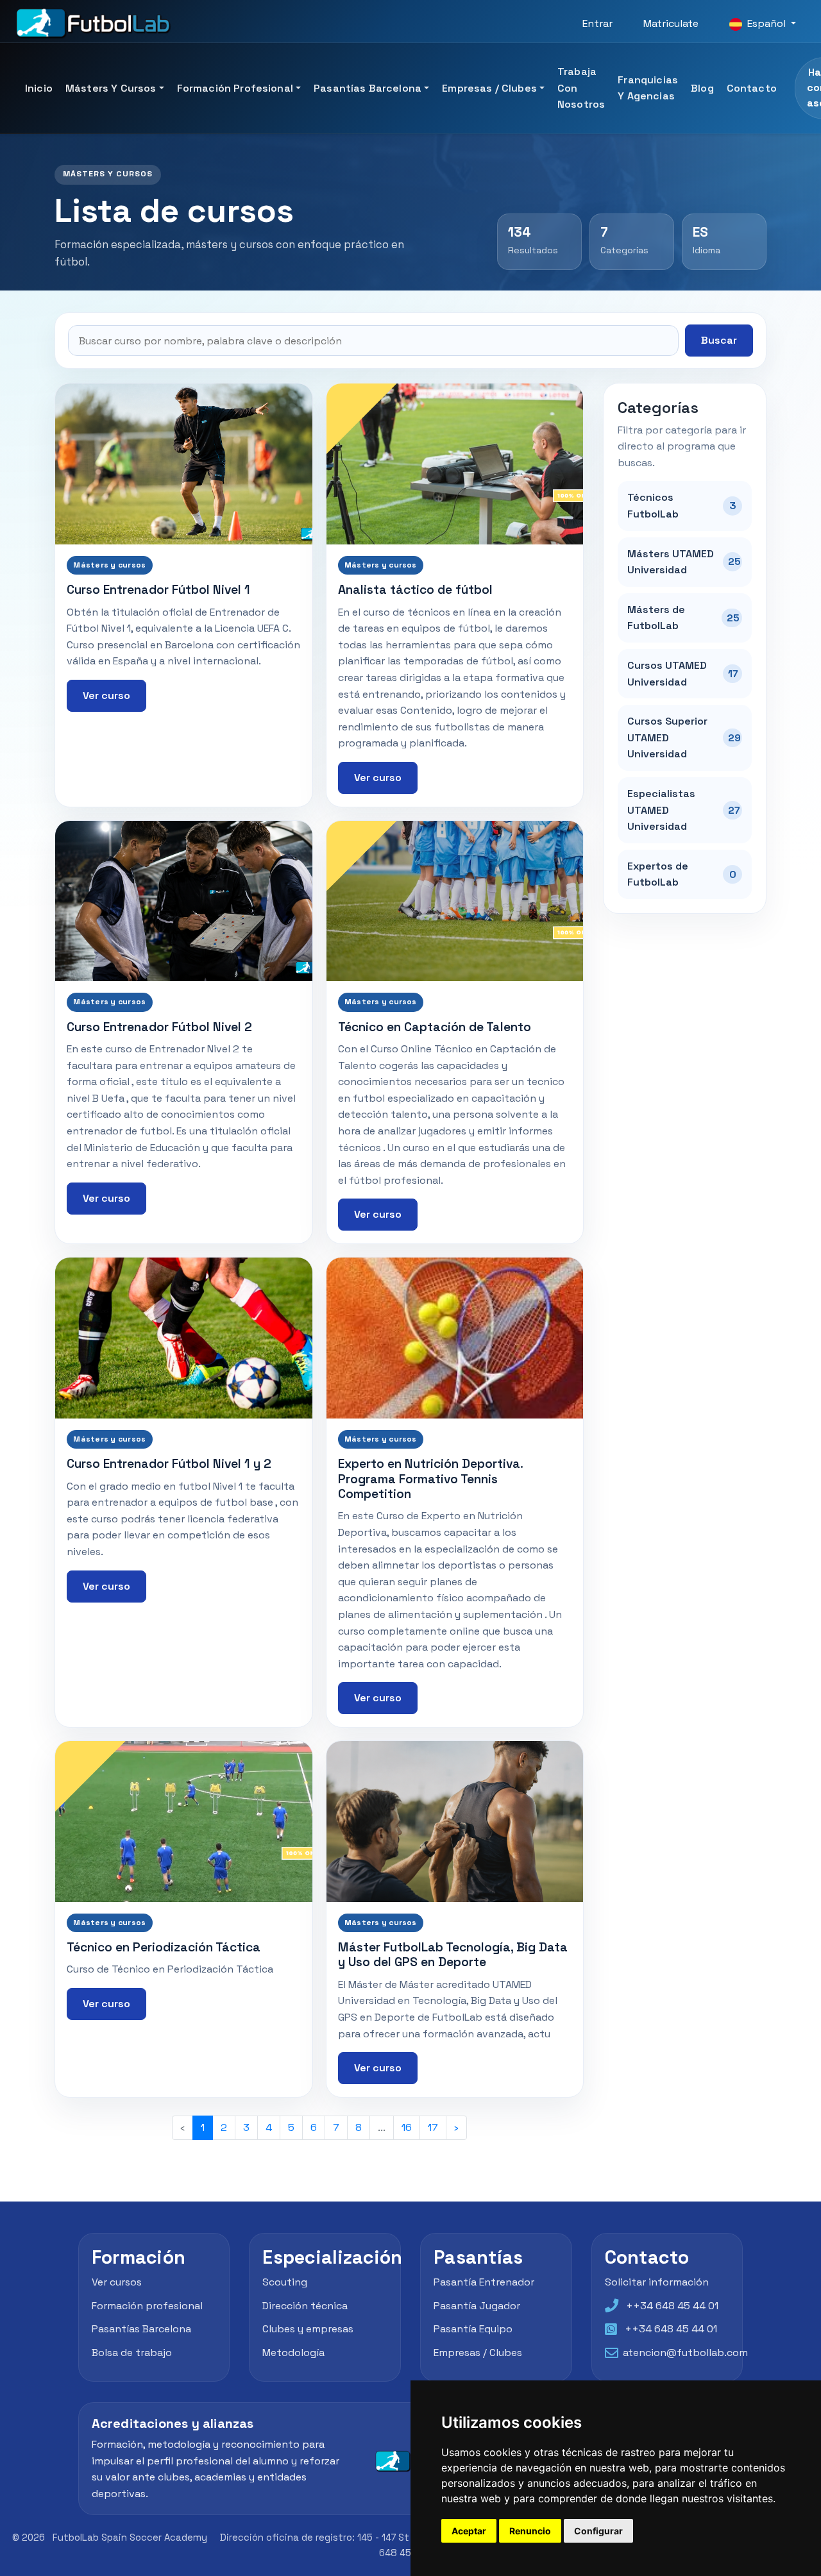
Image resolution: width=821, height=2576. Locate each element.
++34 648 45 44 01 (672, 2306)
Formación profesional (147, 2306)
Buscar (719, 340)
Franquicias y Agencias (648, 88)
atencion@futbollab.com (685, 2353)
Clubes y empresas (308, 2329)
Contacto (752, 88)
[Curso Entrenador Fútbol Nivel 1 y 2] (184, 1338)
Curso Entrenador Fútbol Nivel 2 (159, 1027)
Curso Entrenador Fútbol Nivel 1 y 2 (169, 1464)
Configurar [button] (598, 2531)
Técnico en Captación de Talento (435, 1027)
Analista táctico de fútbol (415, 590)
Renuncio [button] (530, 2531)
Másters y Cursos (111, 88)
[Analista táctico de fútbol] (455, 464)
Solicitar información (657, 2282)
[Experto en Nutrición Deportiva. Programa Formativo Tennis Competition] (455, 1338)
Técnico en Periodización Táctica (164, 1947)
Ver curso (106, 695)
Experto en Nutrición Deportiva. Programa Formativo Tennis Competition (430, 1479)
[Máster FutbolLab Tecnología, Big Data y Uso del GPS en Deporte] (455, 1821)
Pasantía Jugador (477, 2306)
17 (433, 2127)
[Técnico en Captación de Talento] (455, 901)
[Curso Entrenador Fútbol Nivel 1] (184, 464)
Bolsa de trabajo (132, 2353)
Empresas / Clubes (489, 88)
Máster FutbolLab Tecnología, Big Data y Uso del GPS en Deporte (453, 1955)
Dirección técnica (305, 2306)
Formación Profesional (235, 88)
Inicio (39, 88)
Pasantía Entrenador (484, 2282)
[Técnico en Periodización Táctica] (184, 1821)
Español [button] (766, 23)
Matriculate (671, 23)
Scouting (285, 2282)
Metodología (293, 2353)
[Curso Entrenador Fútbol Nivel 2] (184, 901)
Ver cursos (117, 2282)
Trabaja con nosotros (581, 88)
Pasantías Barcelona (368, 88)
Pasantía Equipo (473, 2329)
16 (407, 2127)
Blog (702, 88)
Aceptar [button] (469, 2531)
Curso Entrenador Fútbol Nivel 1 (158, 590)
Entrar (597, 23)
